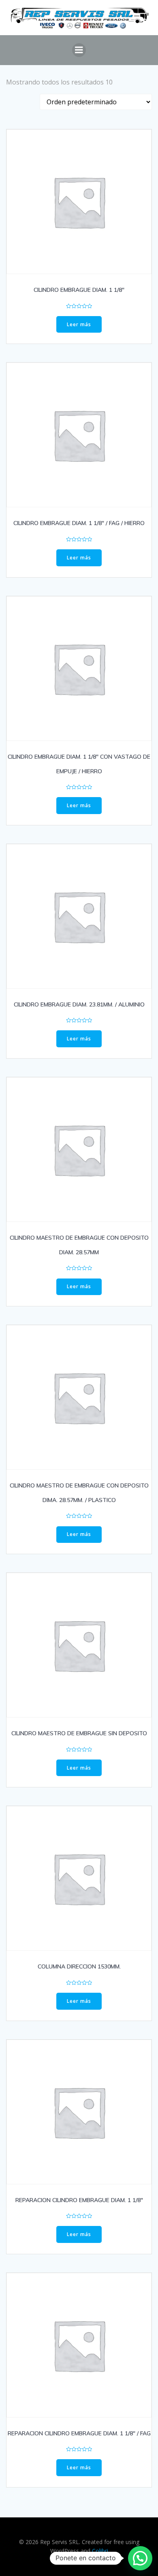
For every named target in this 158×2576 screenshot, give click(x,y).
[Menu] (79, 50)
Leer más (79, 324)
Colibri (100, 2551)
